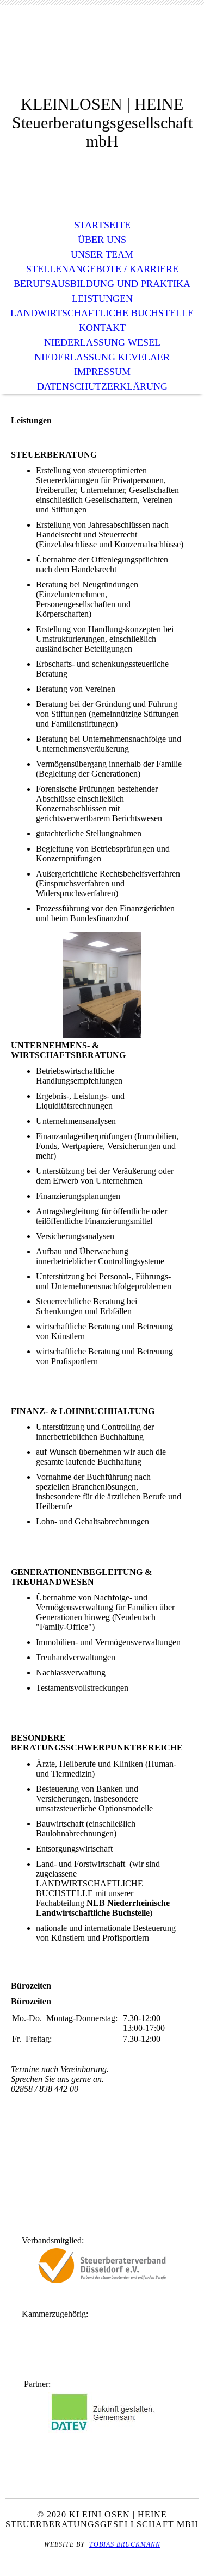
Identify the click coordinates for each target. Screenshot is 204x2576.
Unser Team (102, 254)
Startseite (102, 225)
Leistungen (102, 298)
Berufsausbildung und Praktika (102, 284)
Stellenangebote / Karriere (102, 269)
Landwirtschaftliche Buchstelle (102, 313)
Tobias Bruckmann (125, 2544)
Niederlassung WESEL (102, 342)
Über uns (102, 240)
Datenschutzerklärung (102, 386)
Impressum (102, 372)
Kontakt (102, 328)
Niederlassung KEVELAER (102, 357)
